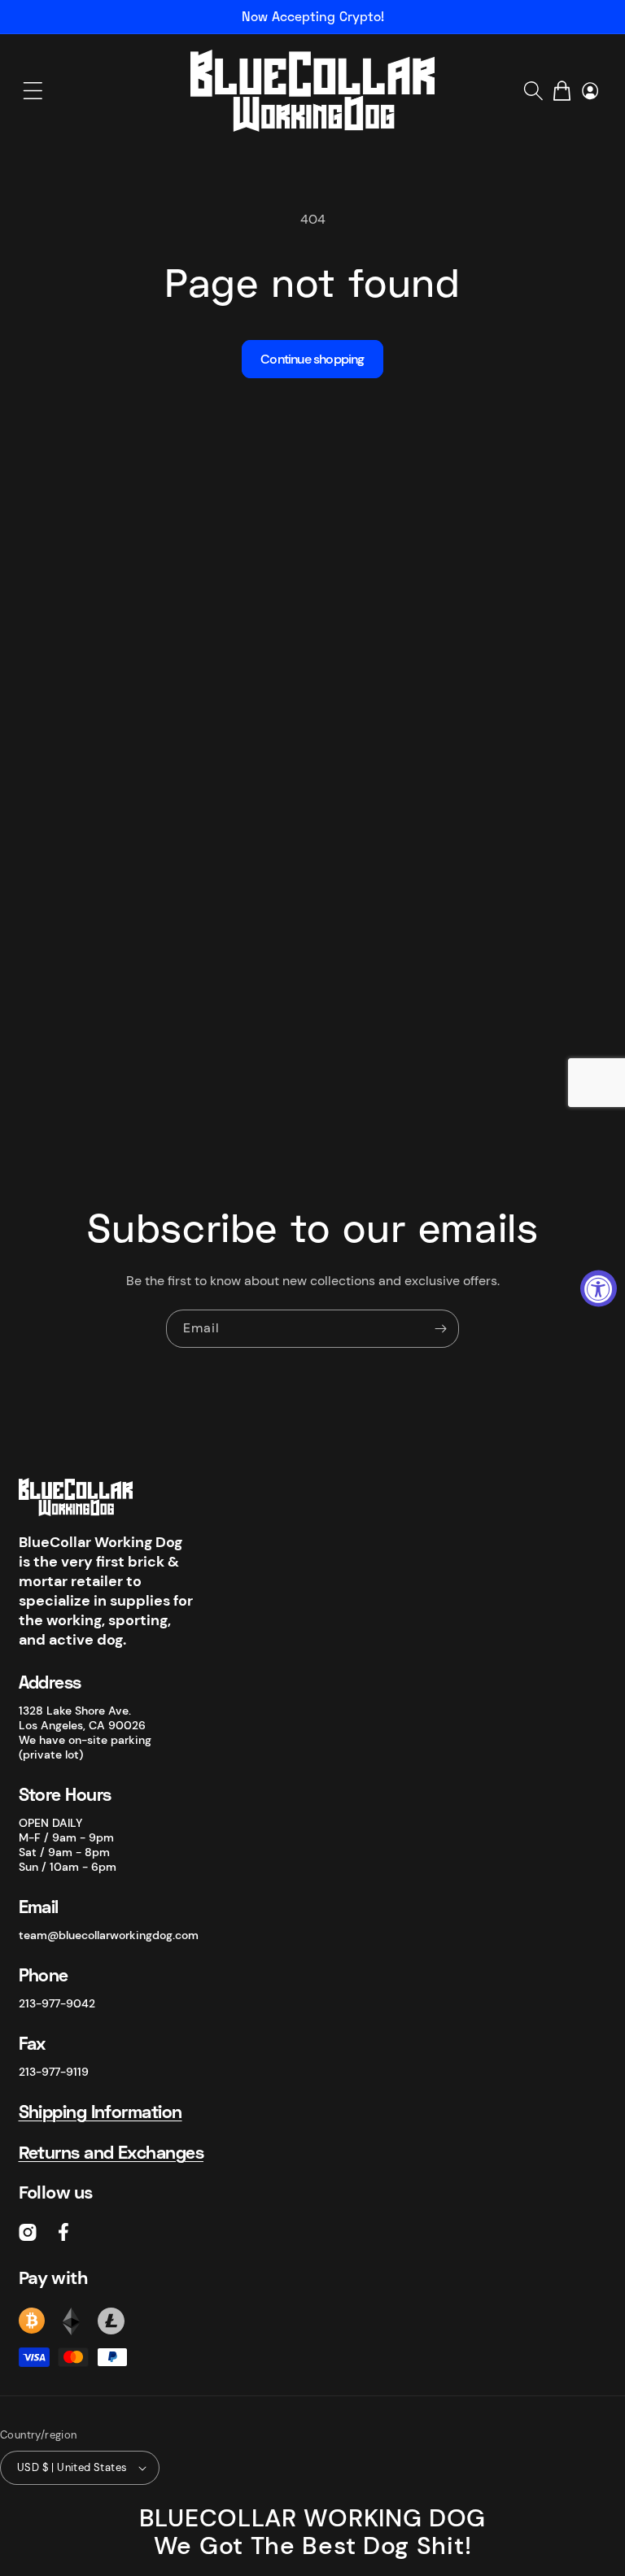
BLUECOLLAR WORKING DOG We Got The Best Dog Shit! (312, 2532)
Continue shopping (312, 359)
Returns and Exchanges (111, 2152)
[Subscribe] (440, 1329)
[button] (33, 91)
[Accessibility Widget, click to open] (599, 1288)
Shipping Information (101, 2111)
